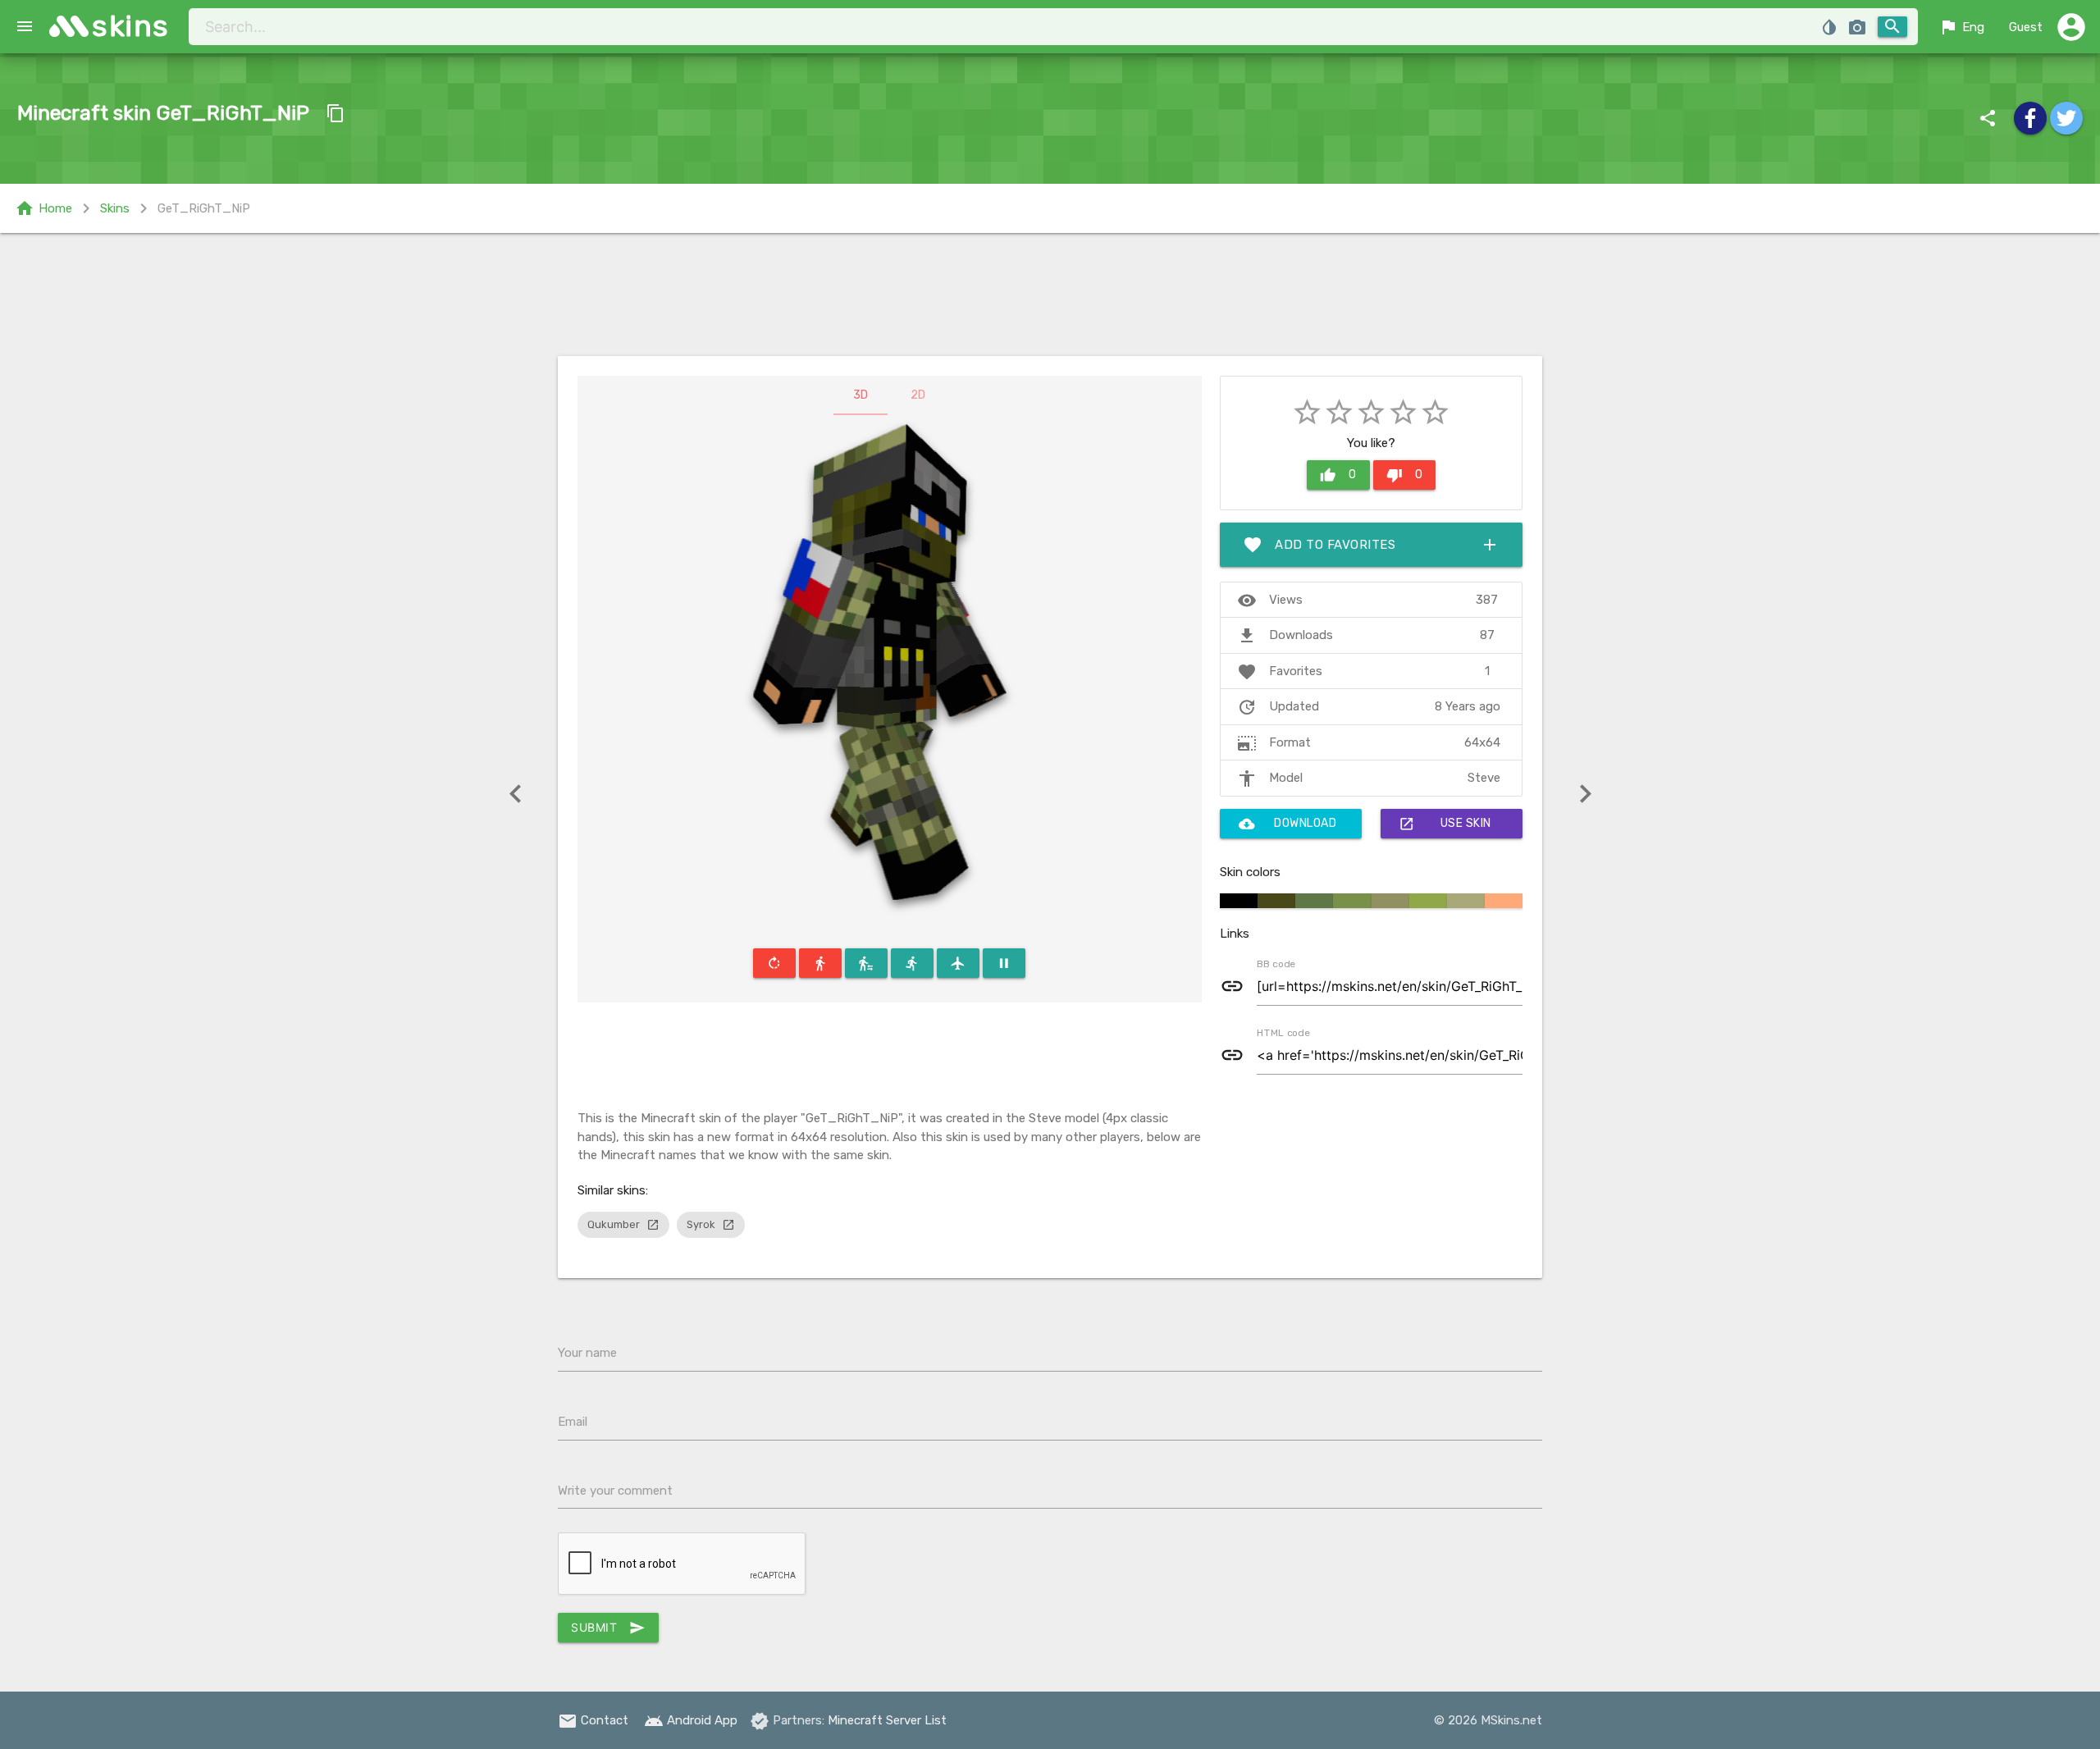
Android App (691, 1720)
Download (1288, 824)
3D (861, 395)
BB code (1276, 963)
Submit (608, 1628)
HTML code (1283, 1032)
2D (918, 395)
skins (131, 26)
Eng (1961, 27)
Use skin (1445, 824)
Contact (593, 1720)
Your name (587, 1353)
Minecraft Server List (887, 1720)
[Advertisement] (1050, 295)
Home (43, 208)
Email (573, 1422)
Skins (115, 208)
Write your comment (615, 1491)
